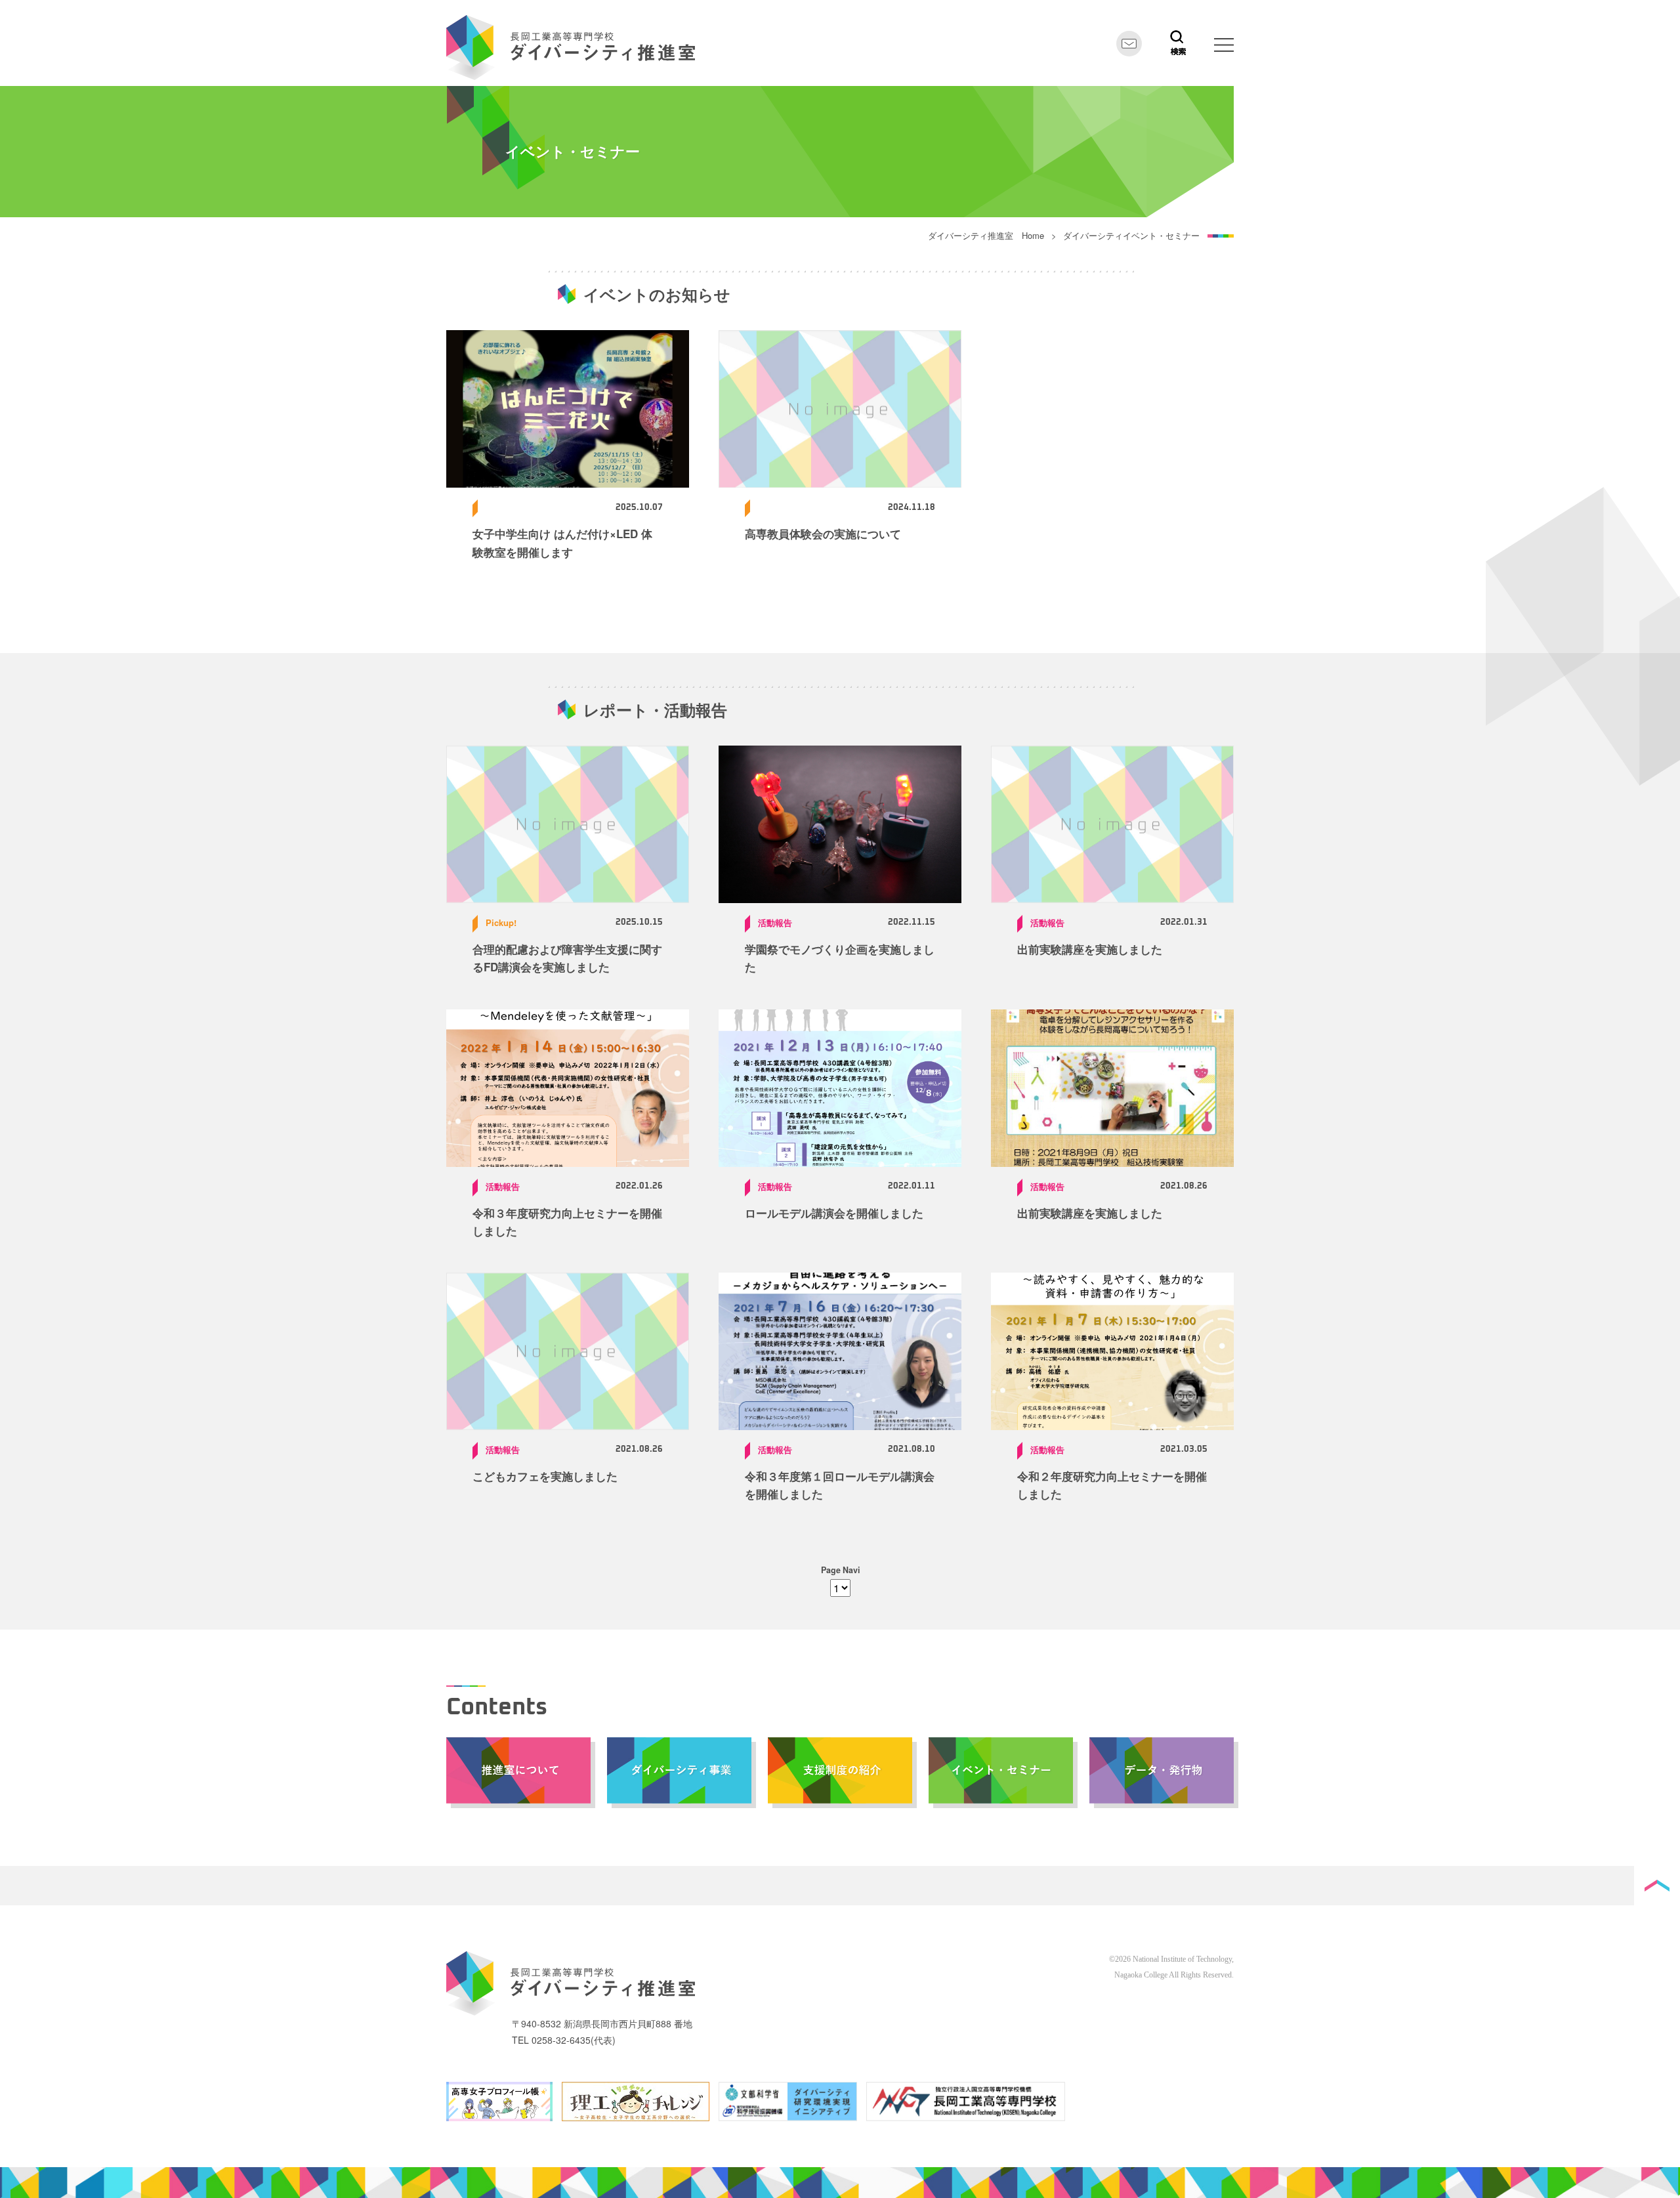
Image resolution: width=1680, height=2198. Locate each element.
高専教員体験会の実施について (823, 534)
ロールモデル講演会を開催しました (834, 1213)
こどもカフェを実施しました (545, 1476)
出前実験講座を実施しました (1090, 949)
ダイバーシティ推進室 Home (986, 235)
